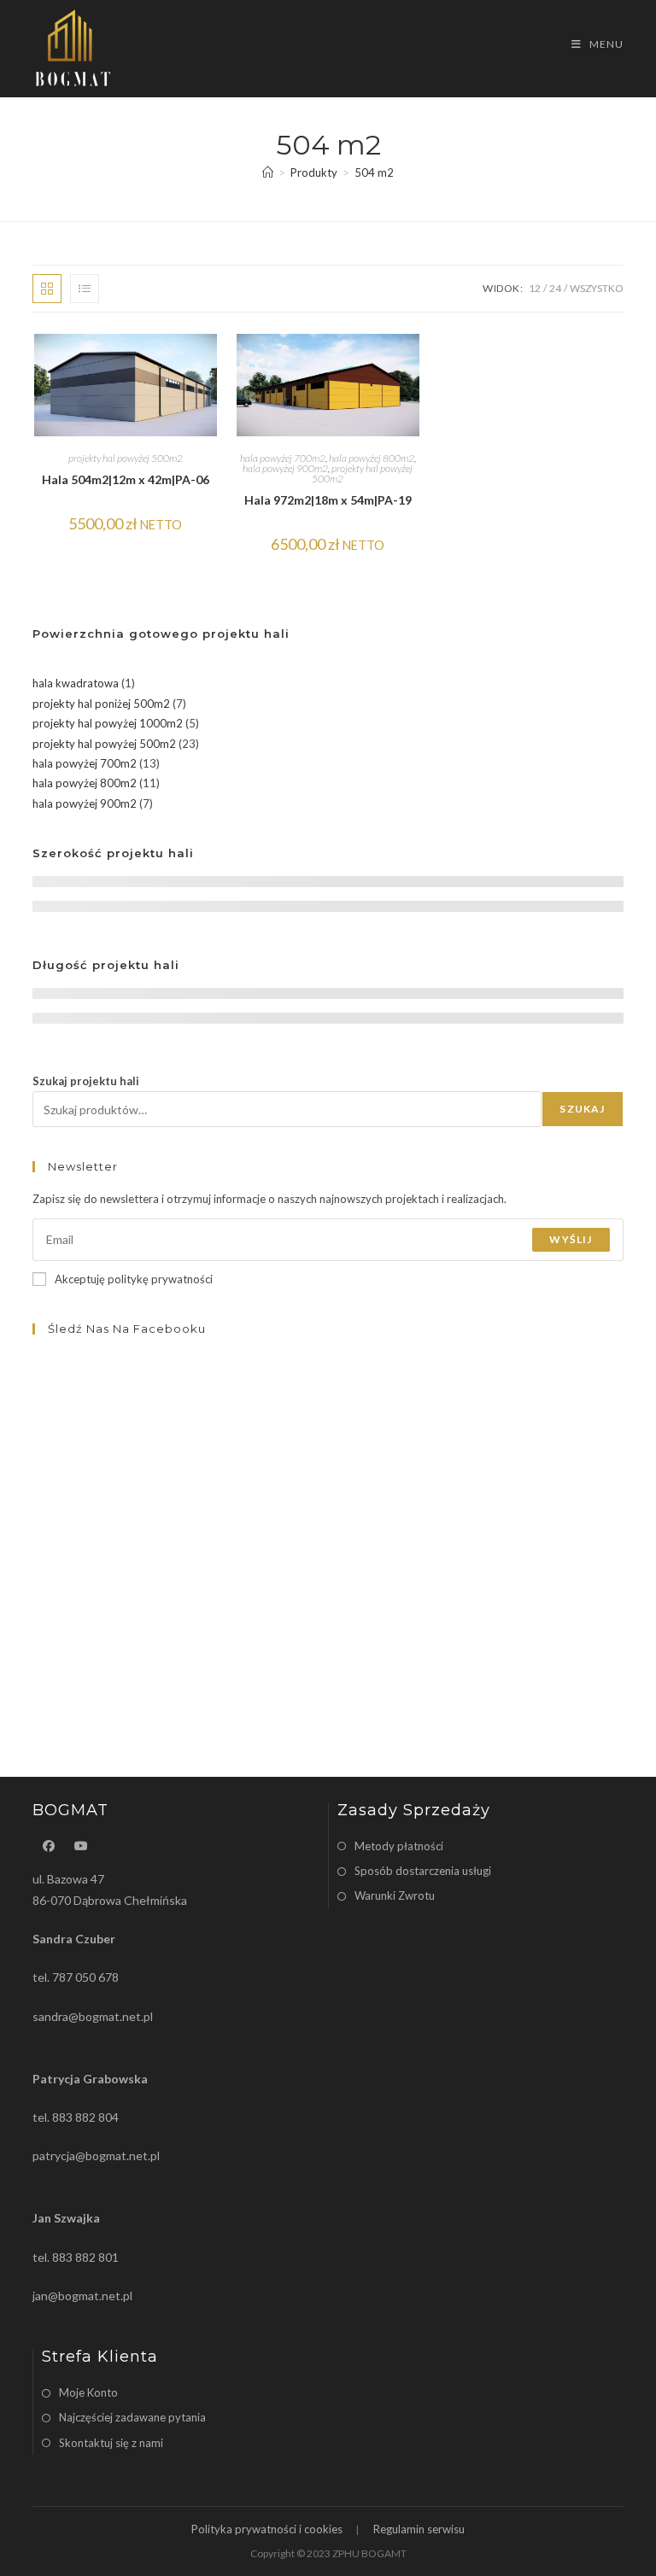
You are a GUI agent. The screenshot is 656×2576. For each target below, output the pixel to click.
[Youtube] (81, 1846)
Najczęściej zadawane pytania (132, 2417)
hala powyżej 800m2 (372, 458)
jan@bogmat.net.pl (82, 2296)
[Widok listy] (85, 289)
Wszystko (597, 288)
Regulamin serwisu (419, 2529)
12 (535, 288)
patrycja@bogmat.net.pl (96, 2155)
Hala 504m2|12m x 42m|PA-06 (126, 479)
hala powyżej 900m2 (285, 468)
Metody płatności (399, 1846)
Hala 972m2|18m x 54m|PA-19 (328, 500)
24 (555, 288)
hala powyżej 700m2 (283, 458)
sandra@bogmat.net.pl (93, 2016)
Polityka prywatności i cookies (267, 2529)
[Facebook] (49, 1846)
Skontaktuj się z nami (111, 2443)
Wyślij (571, 1239)
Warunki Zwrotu (395, 1895)
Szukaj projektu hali (86, 1081)
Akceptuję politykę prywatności (134, 1279)
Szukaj (582, 1109)
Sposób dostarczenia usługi (423, 1871)
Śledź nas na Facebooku (127, 1329)
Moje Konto (88, 2392)
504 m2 (374, 172)
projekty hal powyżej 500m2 (126, 458)
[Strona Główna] (268, 172)
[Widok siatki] (47, 289)
